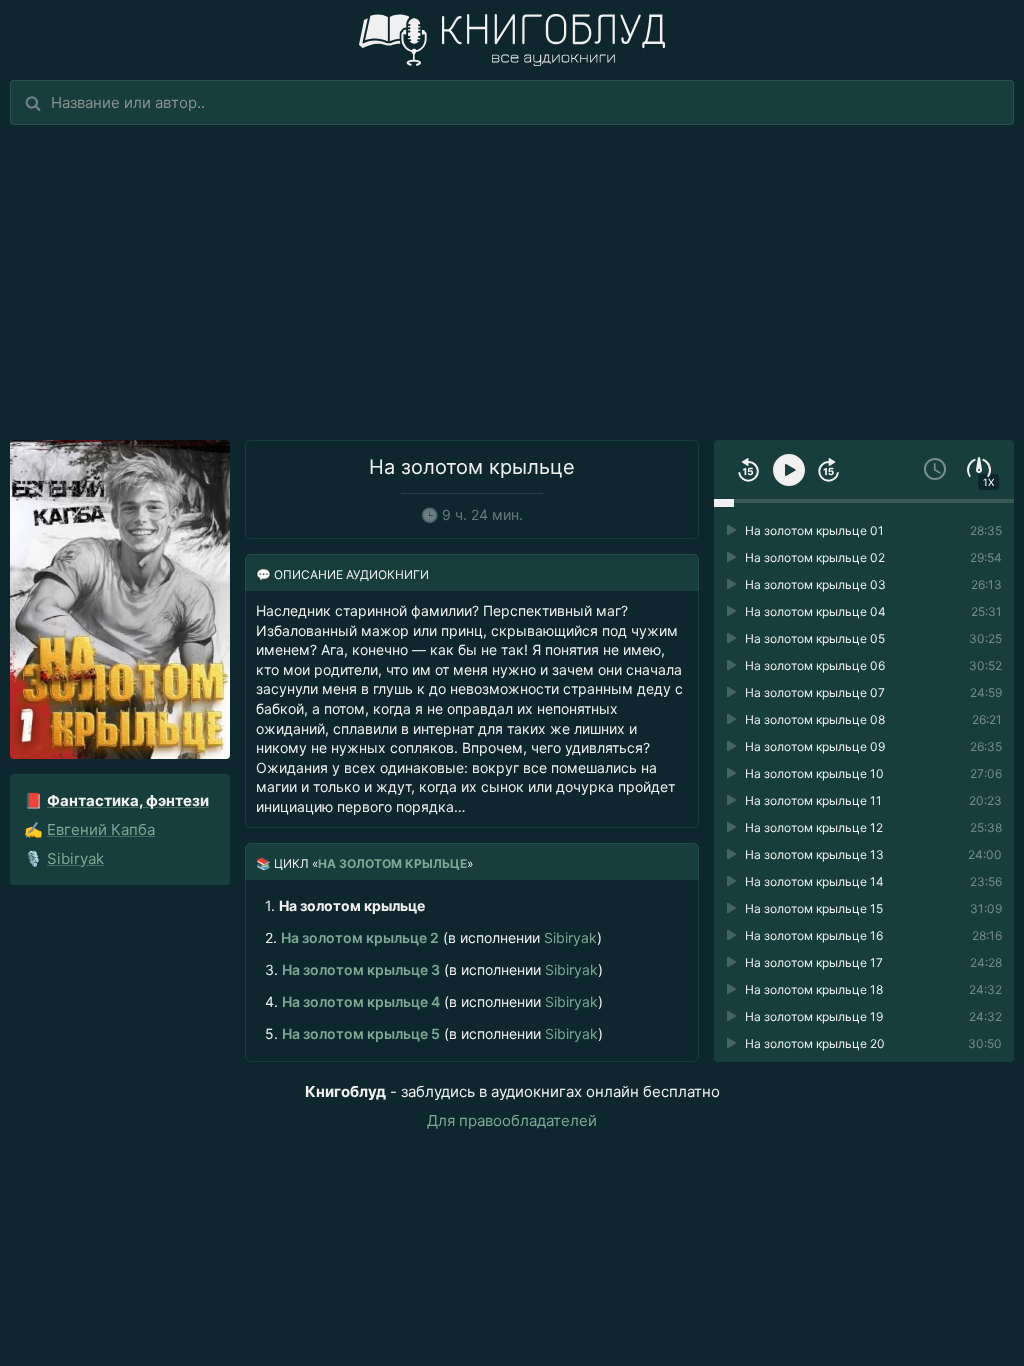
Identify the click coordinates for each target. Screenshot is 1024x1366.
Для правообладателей (512, 1120)
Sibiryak (75, 858)
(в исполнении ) (433, 937)
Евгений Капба (101, 829)
